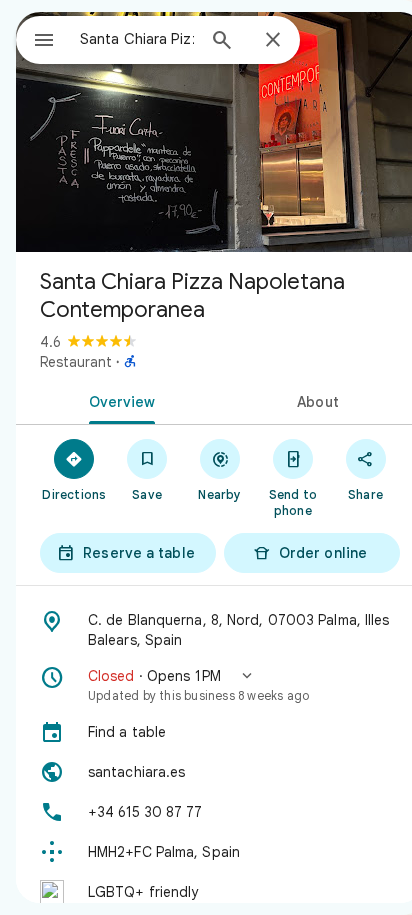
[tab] (118, 400)
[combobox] (137, 39)
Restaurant (76, 362)
